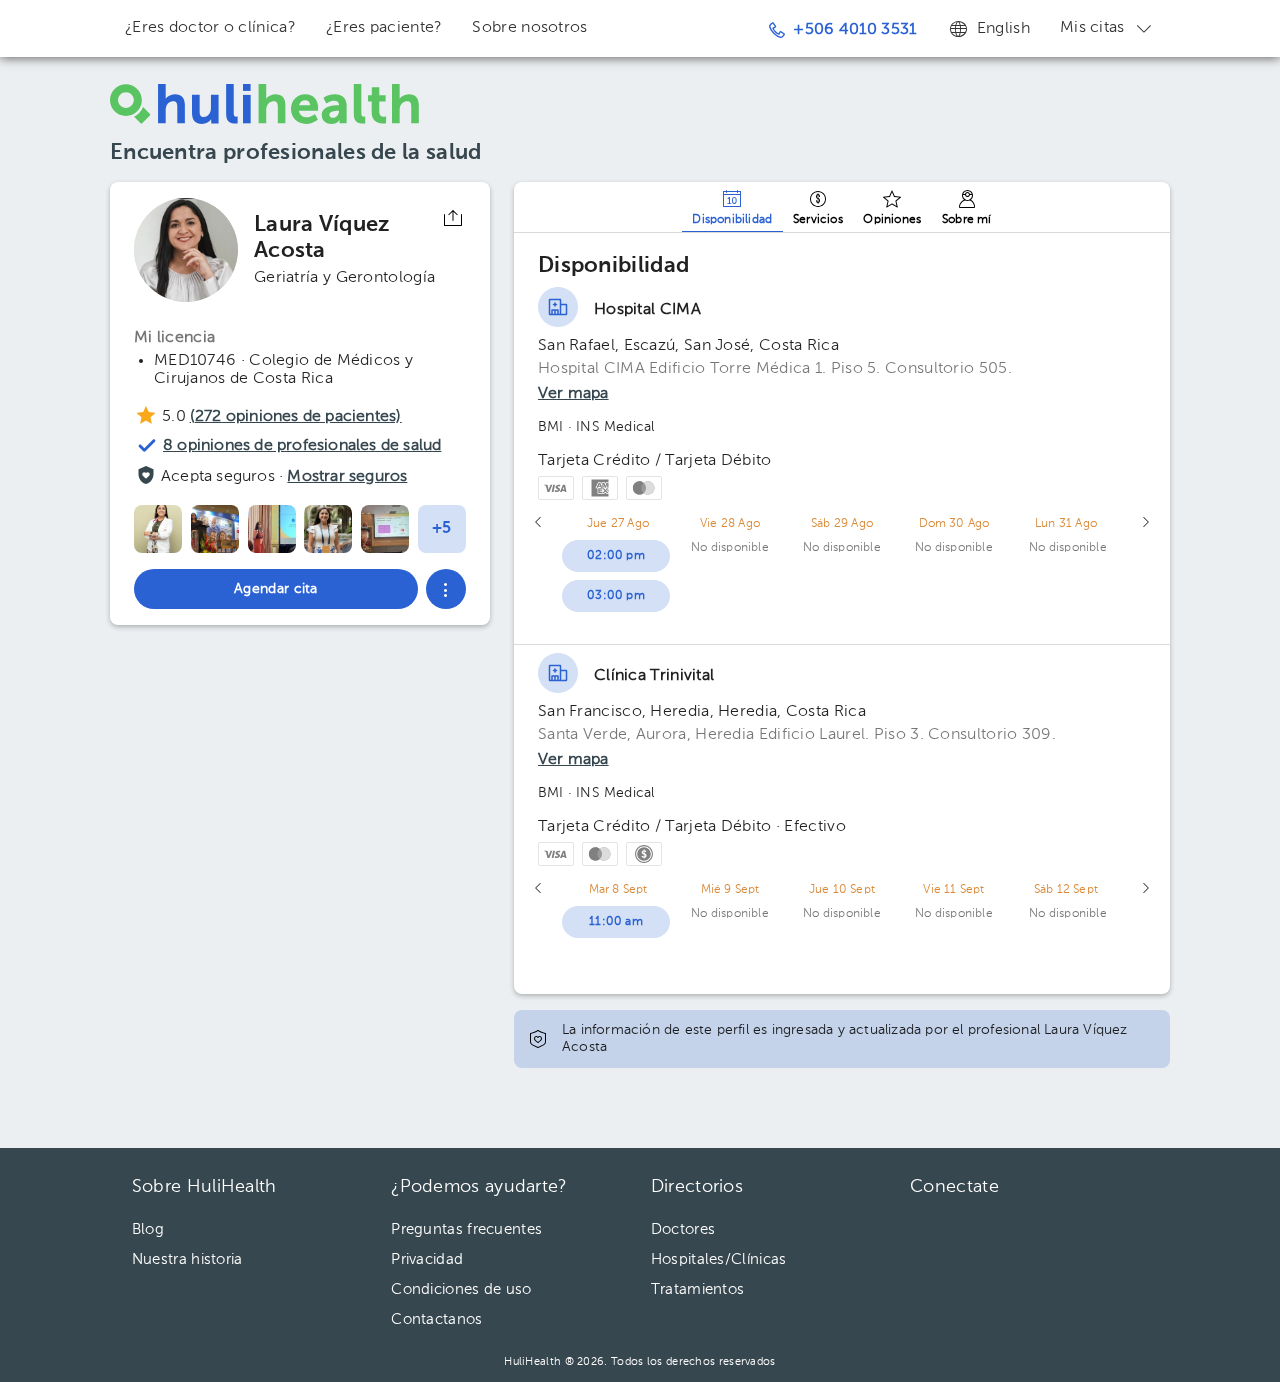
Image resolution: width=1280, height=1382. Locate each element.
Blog (148, 1229)
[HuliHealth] (265, 104)
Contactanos (436, 1319)
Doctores (683, 1229)
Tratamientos (698, 1289)
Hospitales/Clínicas (719, 1259)
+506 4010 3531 (854, 30)
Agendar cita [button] (276, 589)
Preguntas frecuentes (466, 1229)
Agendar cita (1148, 1312)
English (1003, 29)
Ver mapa (573, 394)
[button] (446, 589)
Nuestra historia (187, 1259)
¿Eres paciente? (384, 28)
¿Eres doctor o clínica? (210, 28)
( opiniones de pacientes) (296, 417)
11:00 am (616, 922)
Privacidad (427, 1259)
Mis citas (1092, 28)
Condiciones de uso (461, 1289)
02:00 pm (616, 556)
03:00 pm (616, 596)
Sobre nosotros (529, 28)
